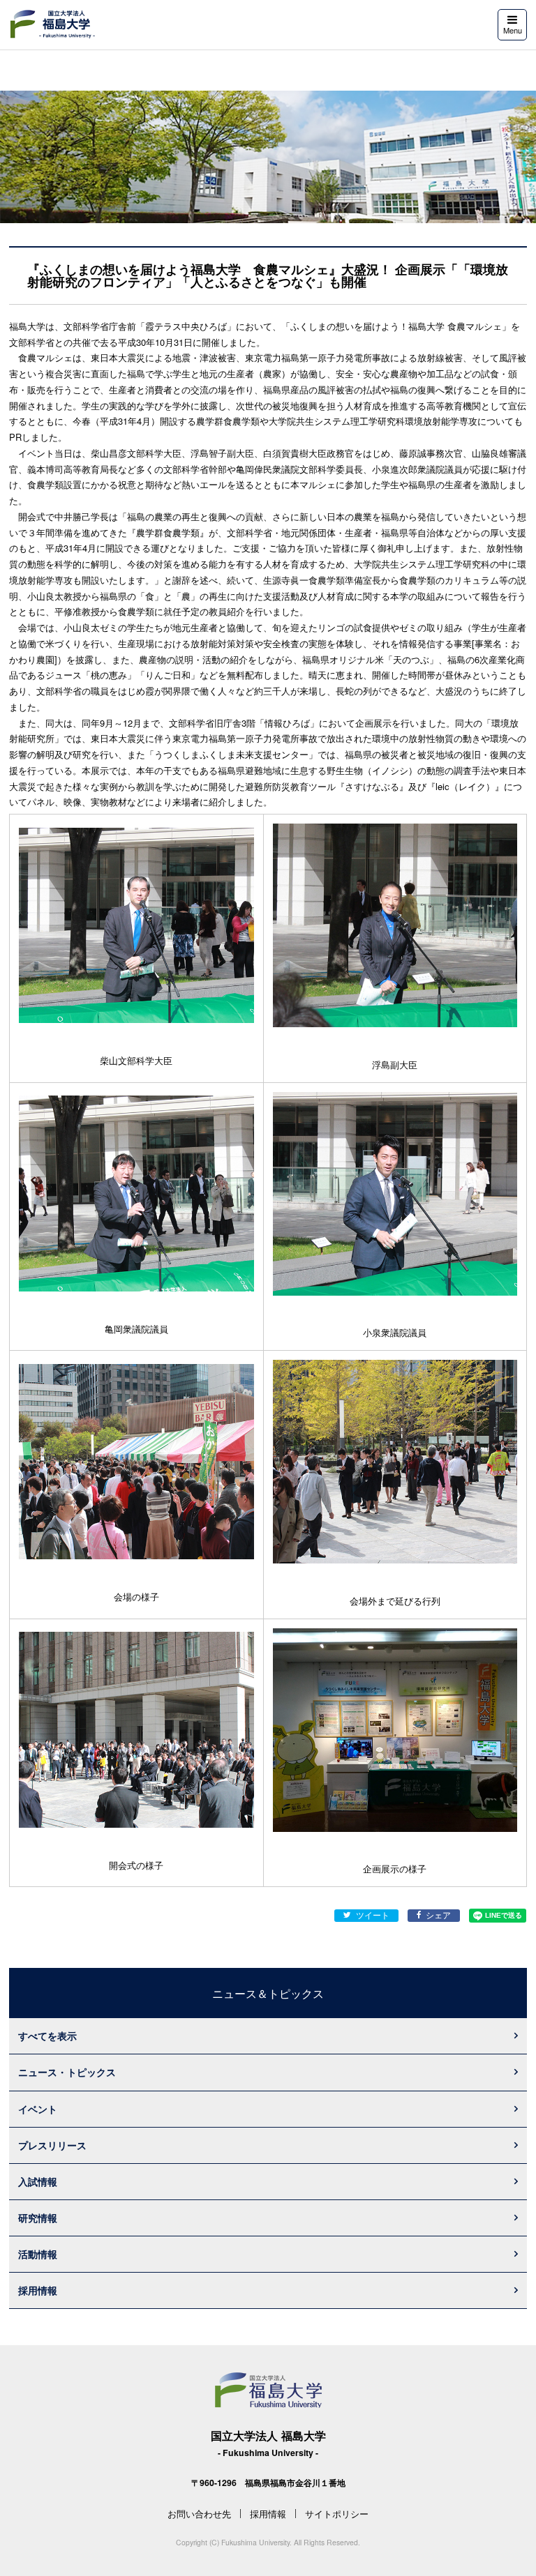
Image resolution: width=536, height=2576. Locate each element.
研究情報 (38, 2218)
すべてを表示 (47, 2036)
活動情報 (38, 2254)
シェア (438, 1915)
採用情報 (38, 2290)
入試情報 (38, 2181)
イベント (38, 2109)
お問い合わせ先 (199, 2514)
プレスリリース (52, 2145)
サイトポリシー (337, 2514)
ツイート (373, 1915)
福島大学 (52, 24)
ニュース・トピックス (67, 2072)
